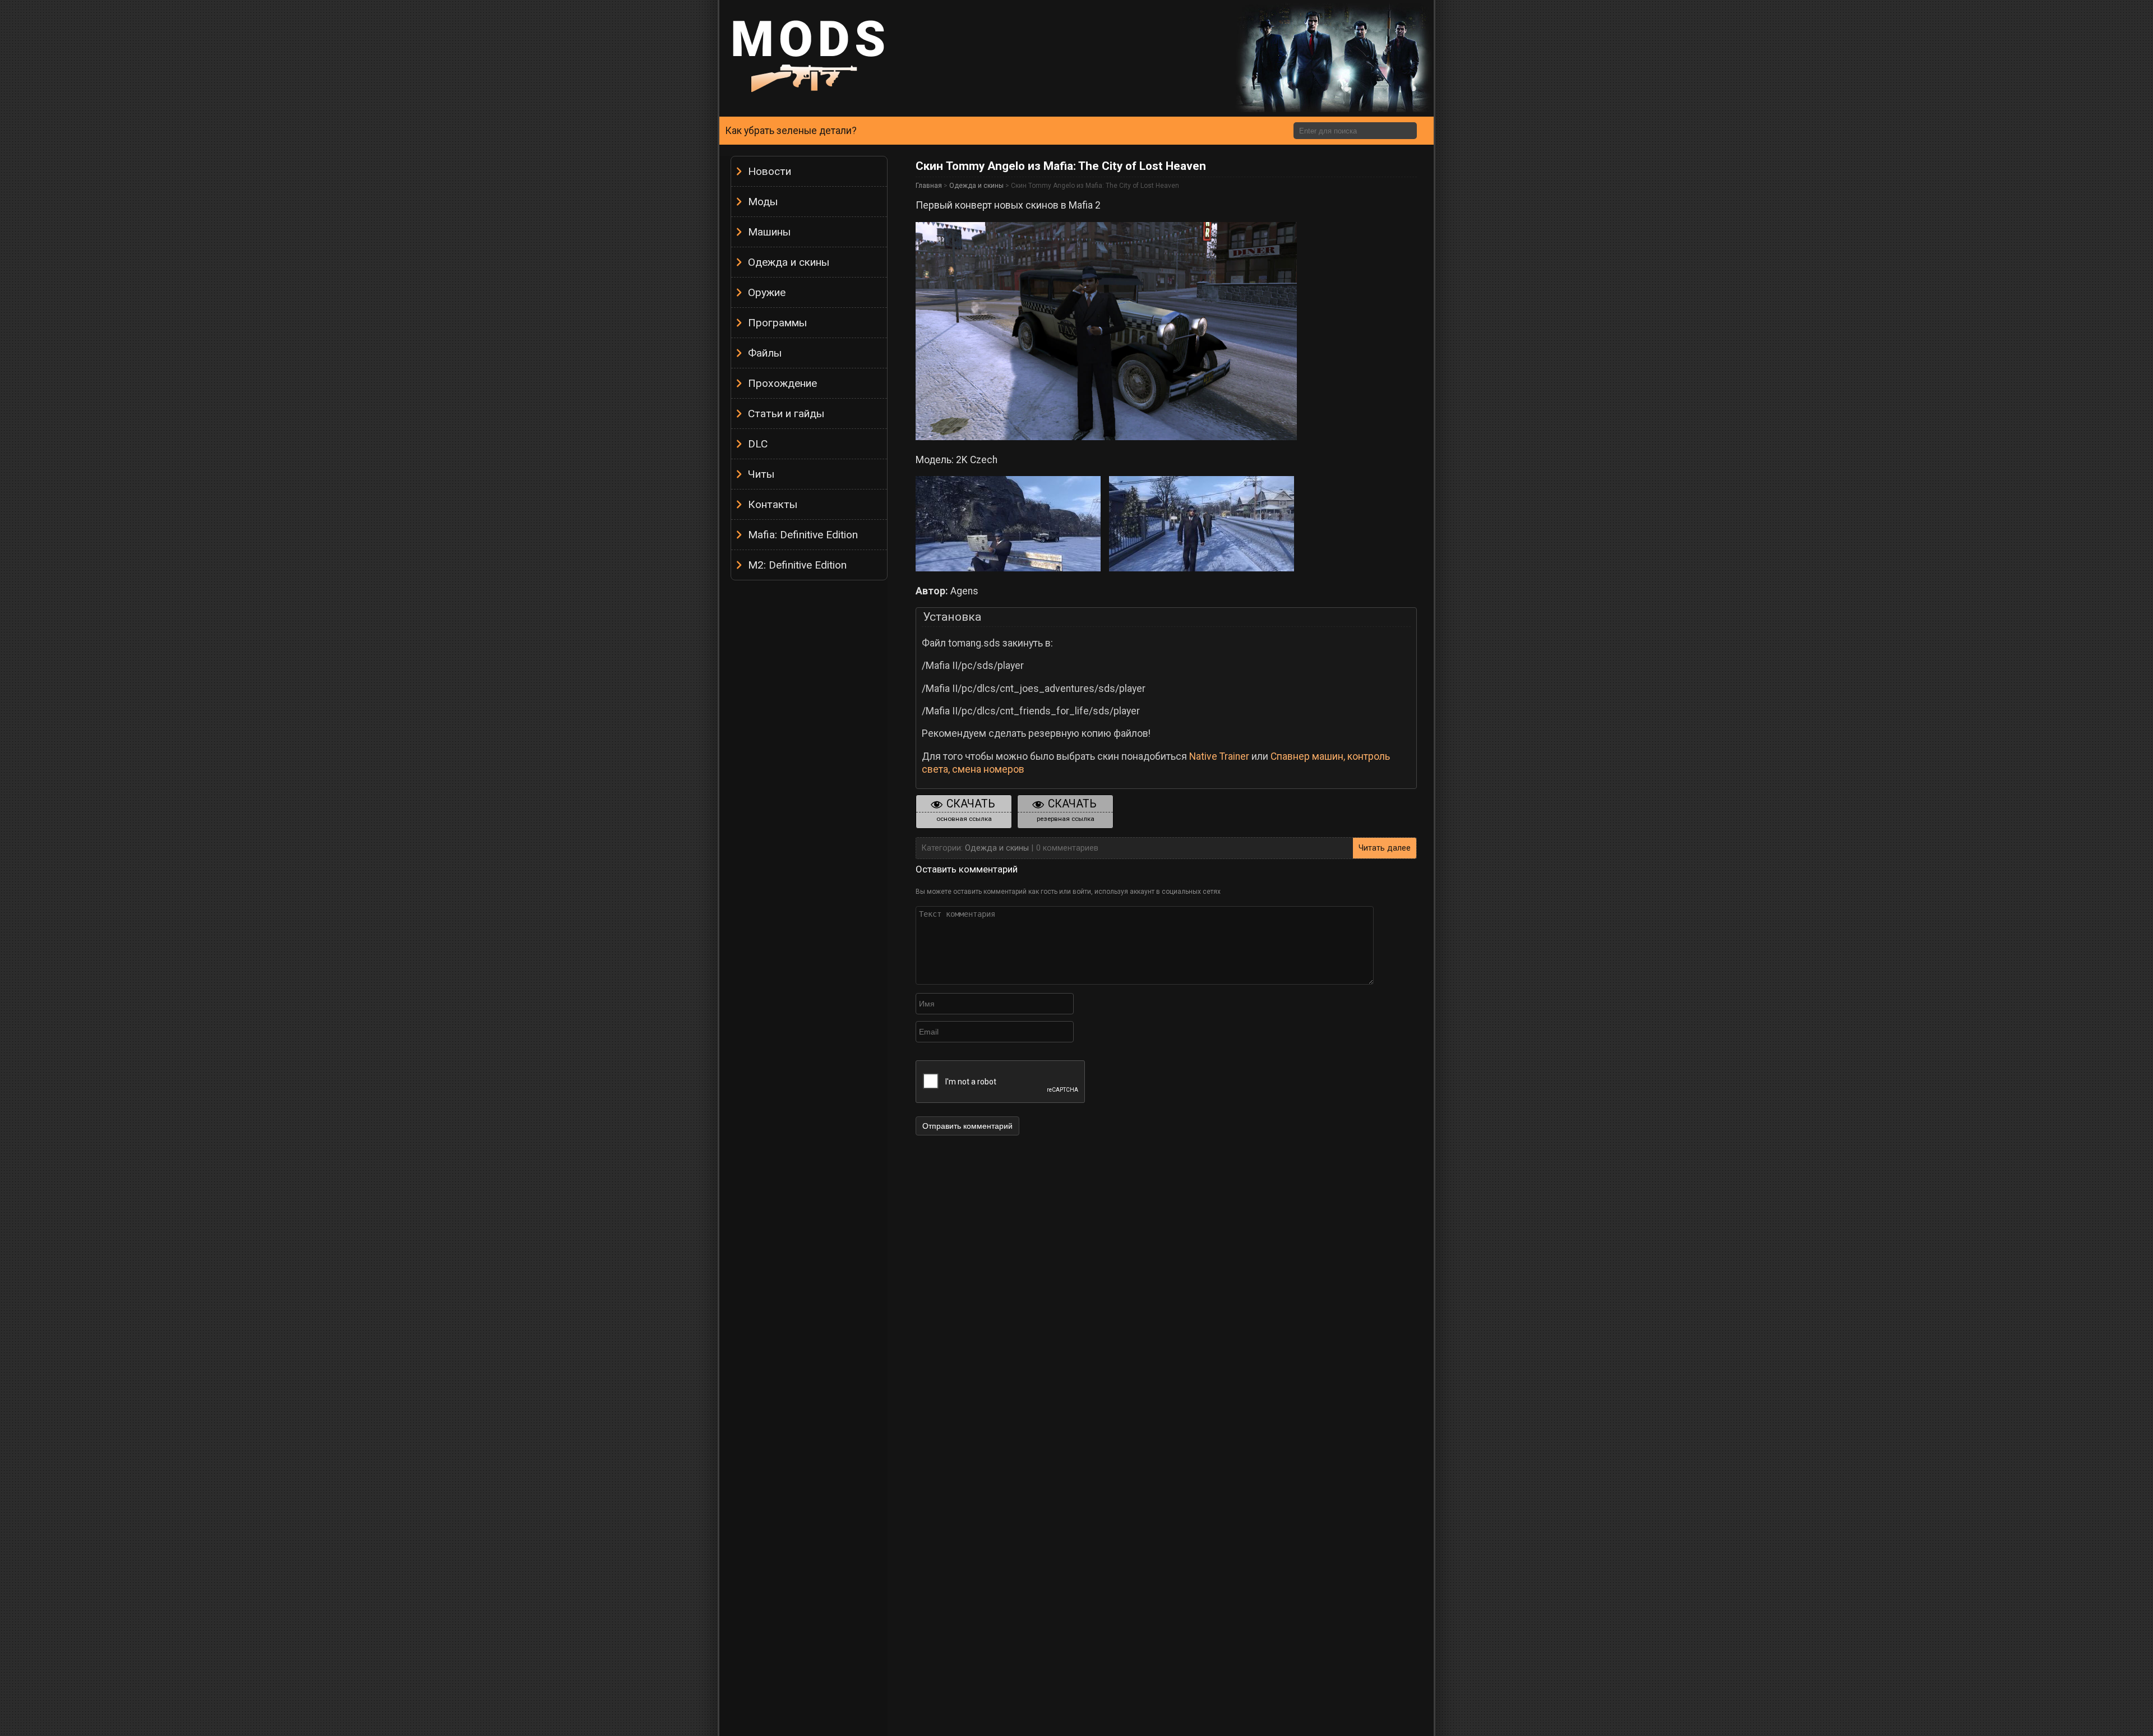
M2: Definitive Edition (797, 565)
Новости (770, 171)
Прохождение (782, 383)
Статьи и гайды (786, 414)
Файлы (765, 353)
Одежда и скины (789, 262)
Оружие (767, 292)
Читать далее (1385, 848)
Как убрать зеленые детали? (791, 131)
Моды (763, 202)
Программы (777, 323)
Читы (761, 474)
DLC (758, 444)
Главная (929, 186)
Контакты (773, 504)
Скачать (966, 810)
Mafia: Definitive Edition (803, 535)
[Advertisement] (809, 754)
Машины (769, 232)
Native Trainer (1219, 756)
